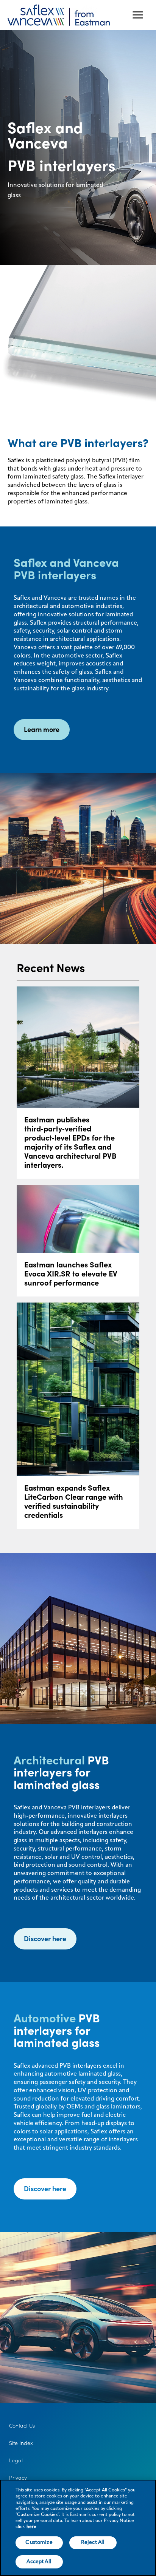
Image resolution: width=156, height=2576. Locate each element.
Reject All (93, 2542)
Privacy (18, 2478)
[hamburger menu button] (138, 15)
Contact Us (22, 2426)
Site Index (21, 2443)
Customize (39, 2542)
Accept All (39, 2562)
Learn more (42, 729)
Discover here (45, 1939)
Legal (16, 2460)
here (31, 2527)
